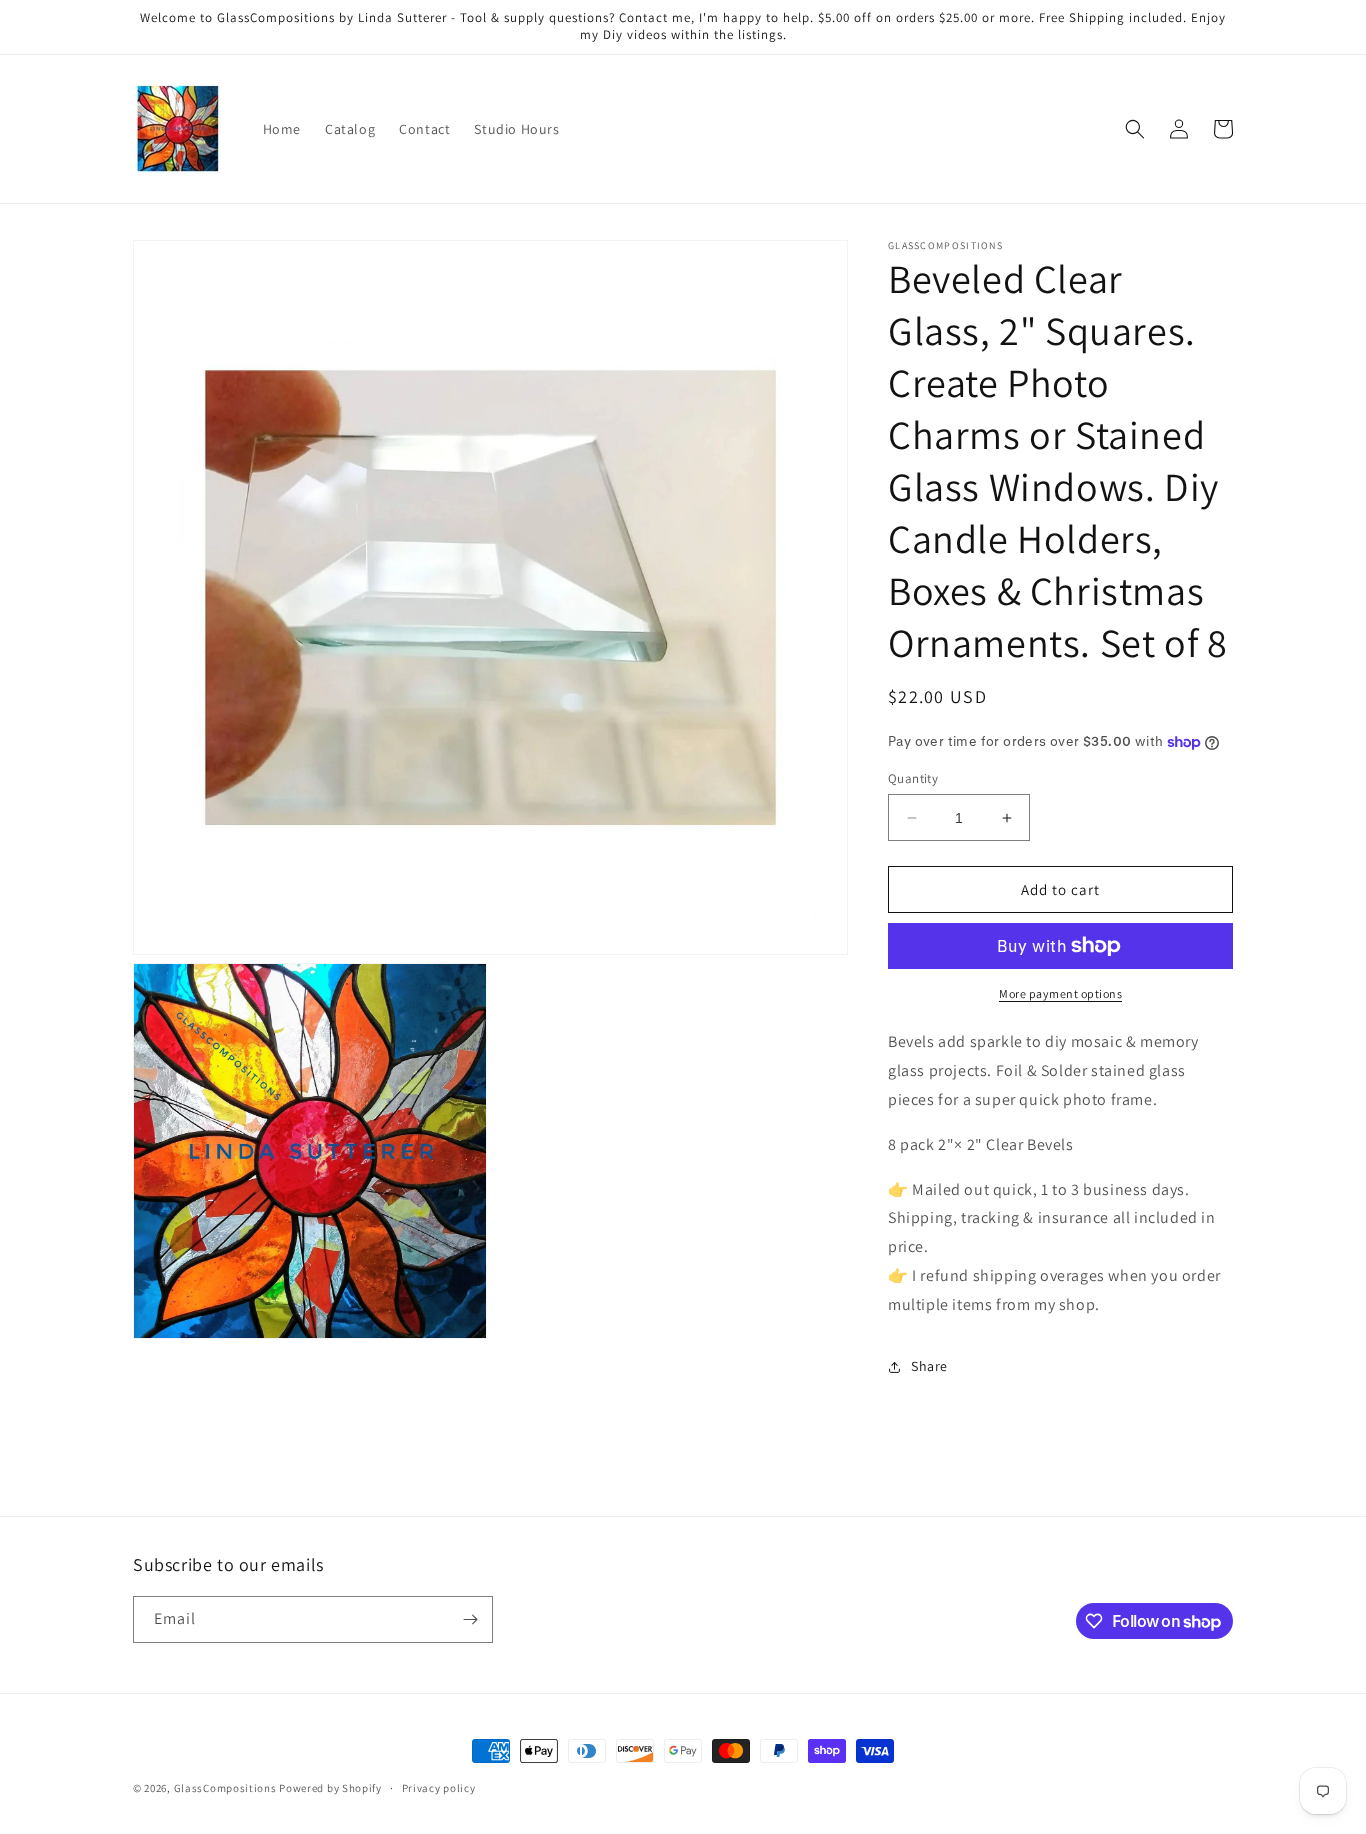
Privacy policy (439, 1788)
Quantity (913, 778)
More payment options (1060, 993)
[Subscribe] (470, 1619)
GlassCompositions (225, 1788)
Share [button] (929, 1366)
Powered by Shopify (330, 1788)
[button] (1135, 129)
